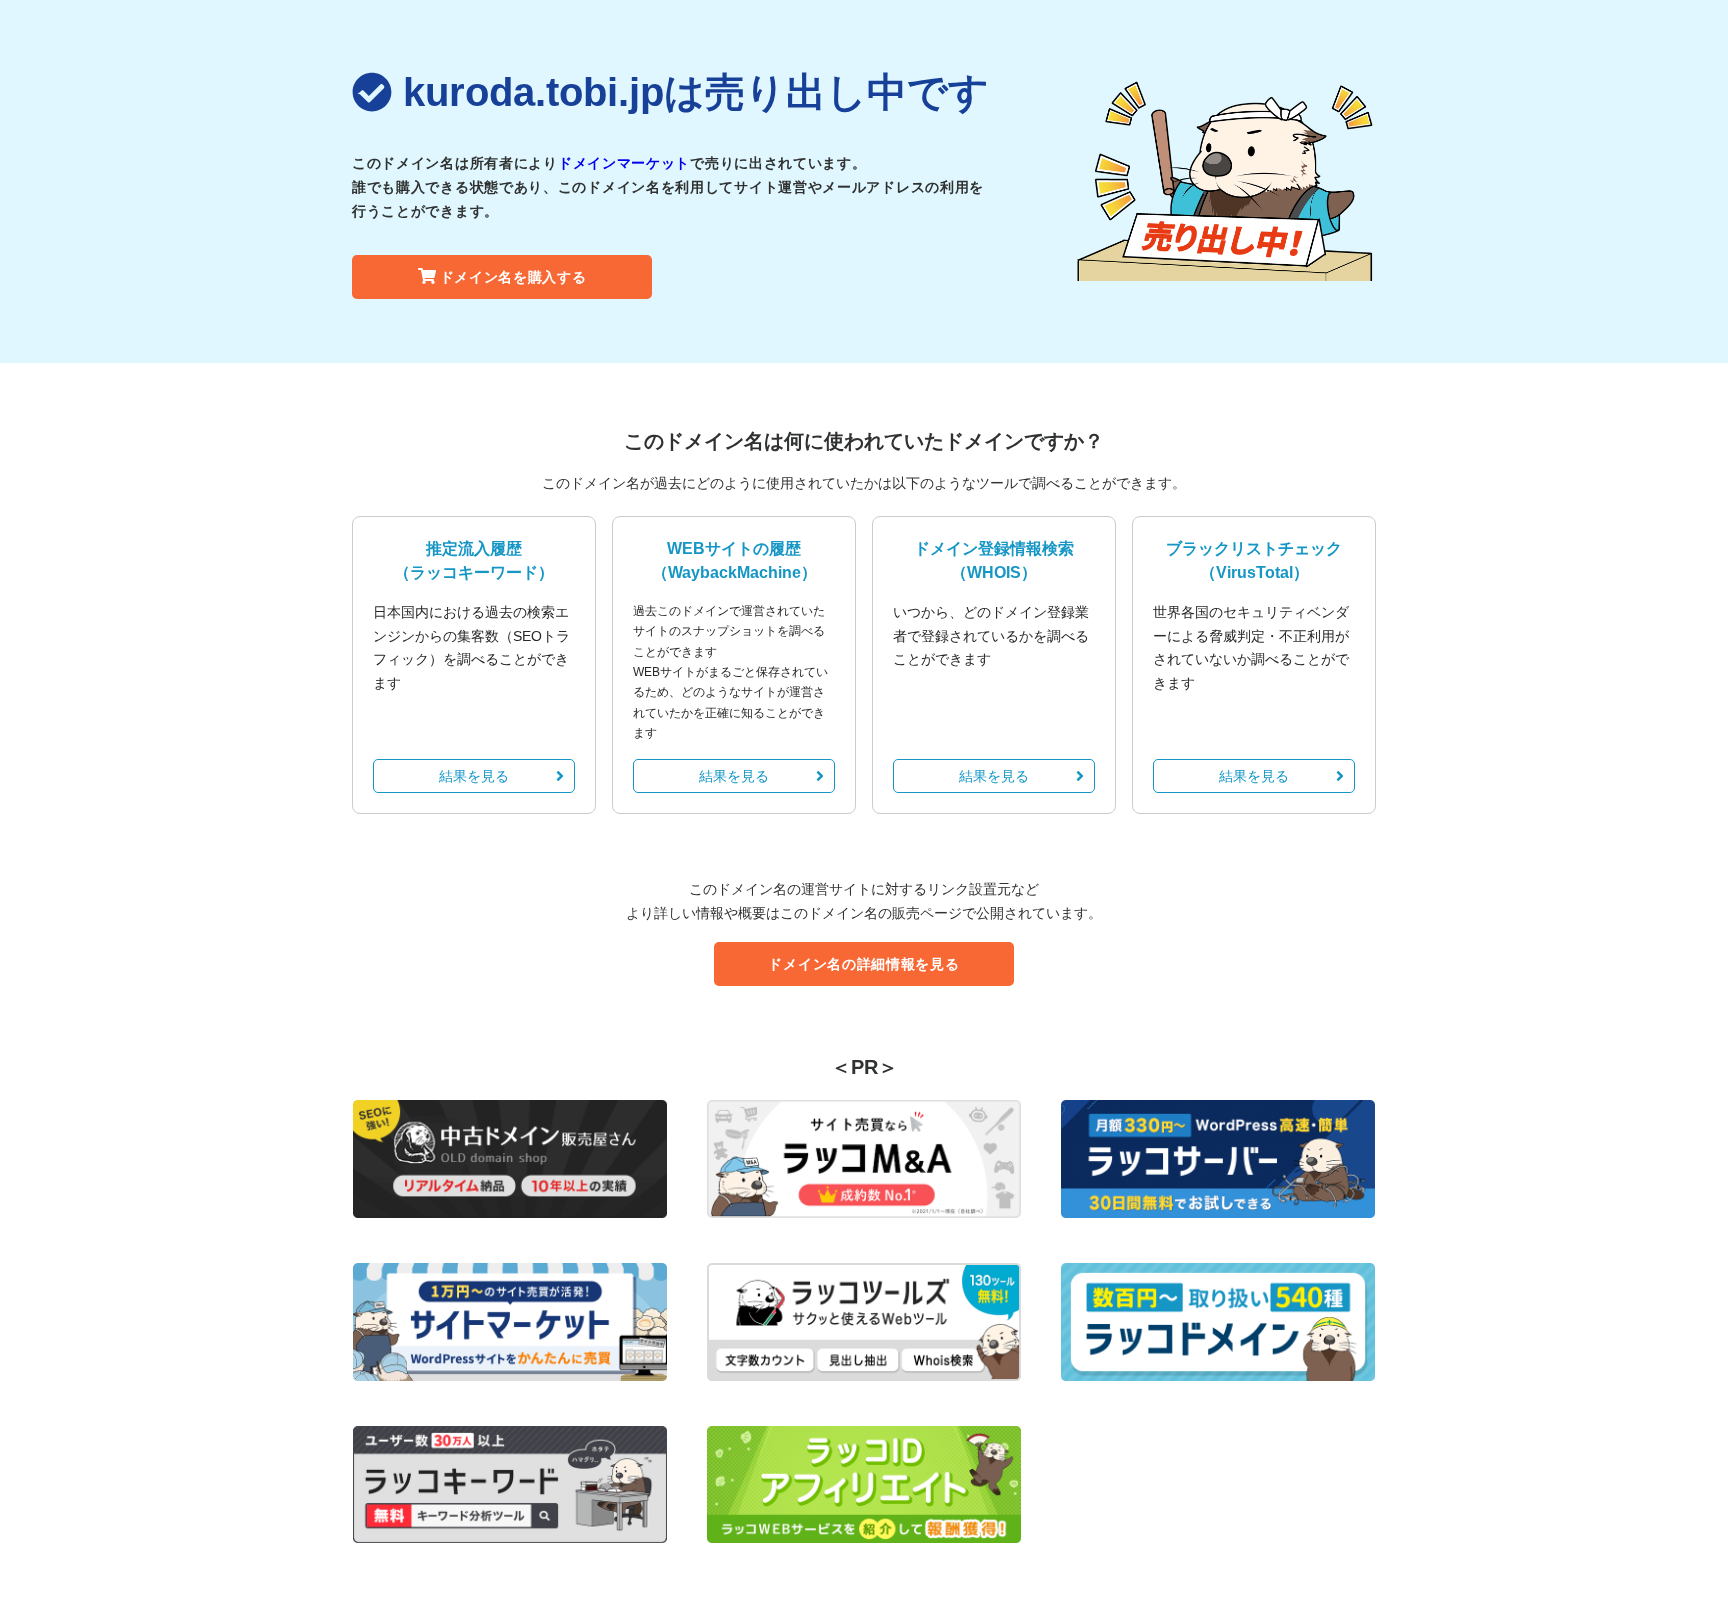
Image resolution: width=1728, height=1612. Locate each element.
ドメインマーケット (624, 163)
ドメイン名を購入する (513, 277)
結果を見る (474, 776)
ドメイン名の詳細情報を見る (863, 964)
